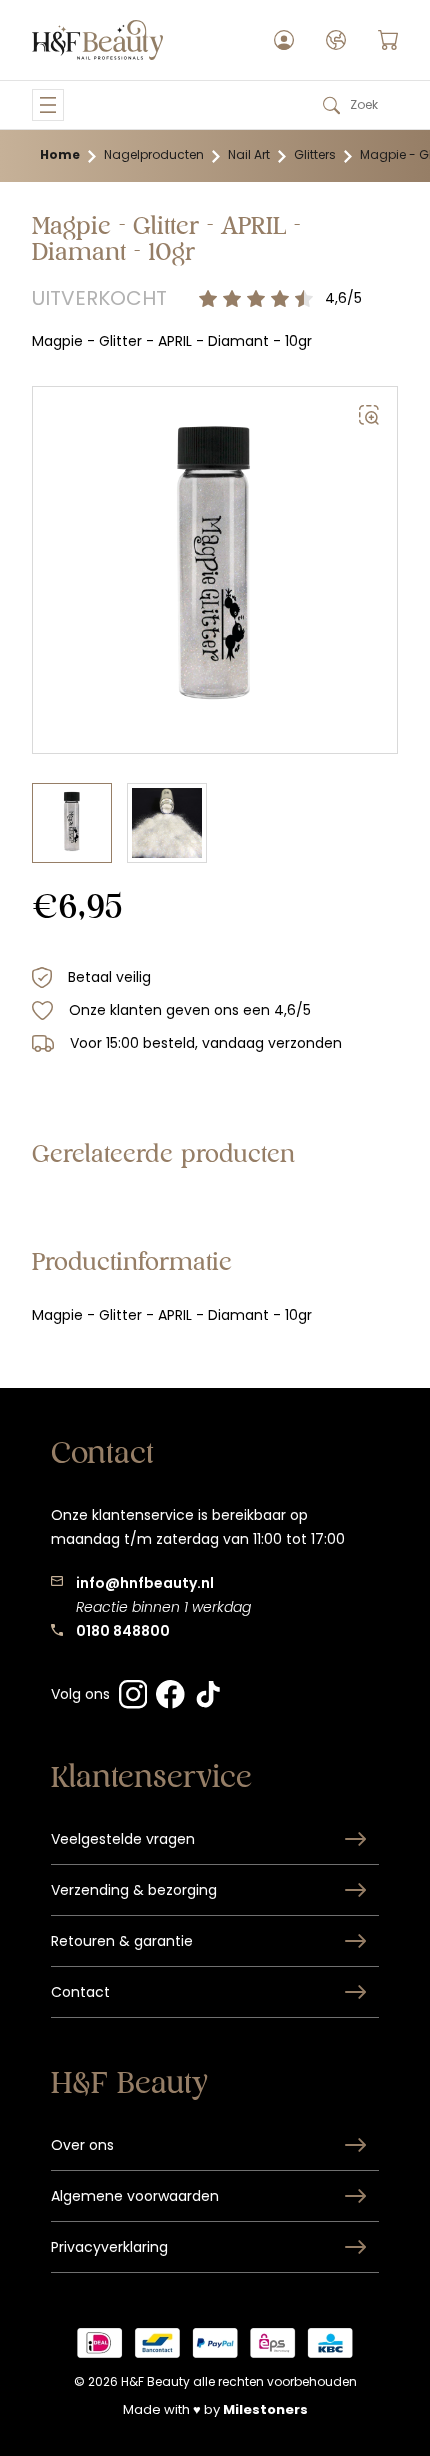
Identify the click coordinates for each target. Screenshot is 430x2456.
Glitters (315, 154)
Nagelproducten (154, 154)
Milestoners (265, 2409)
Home (60, 154)
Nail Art (249, 154)
